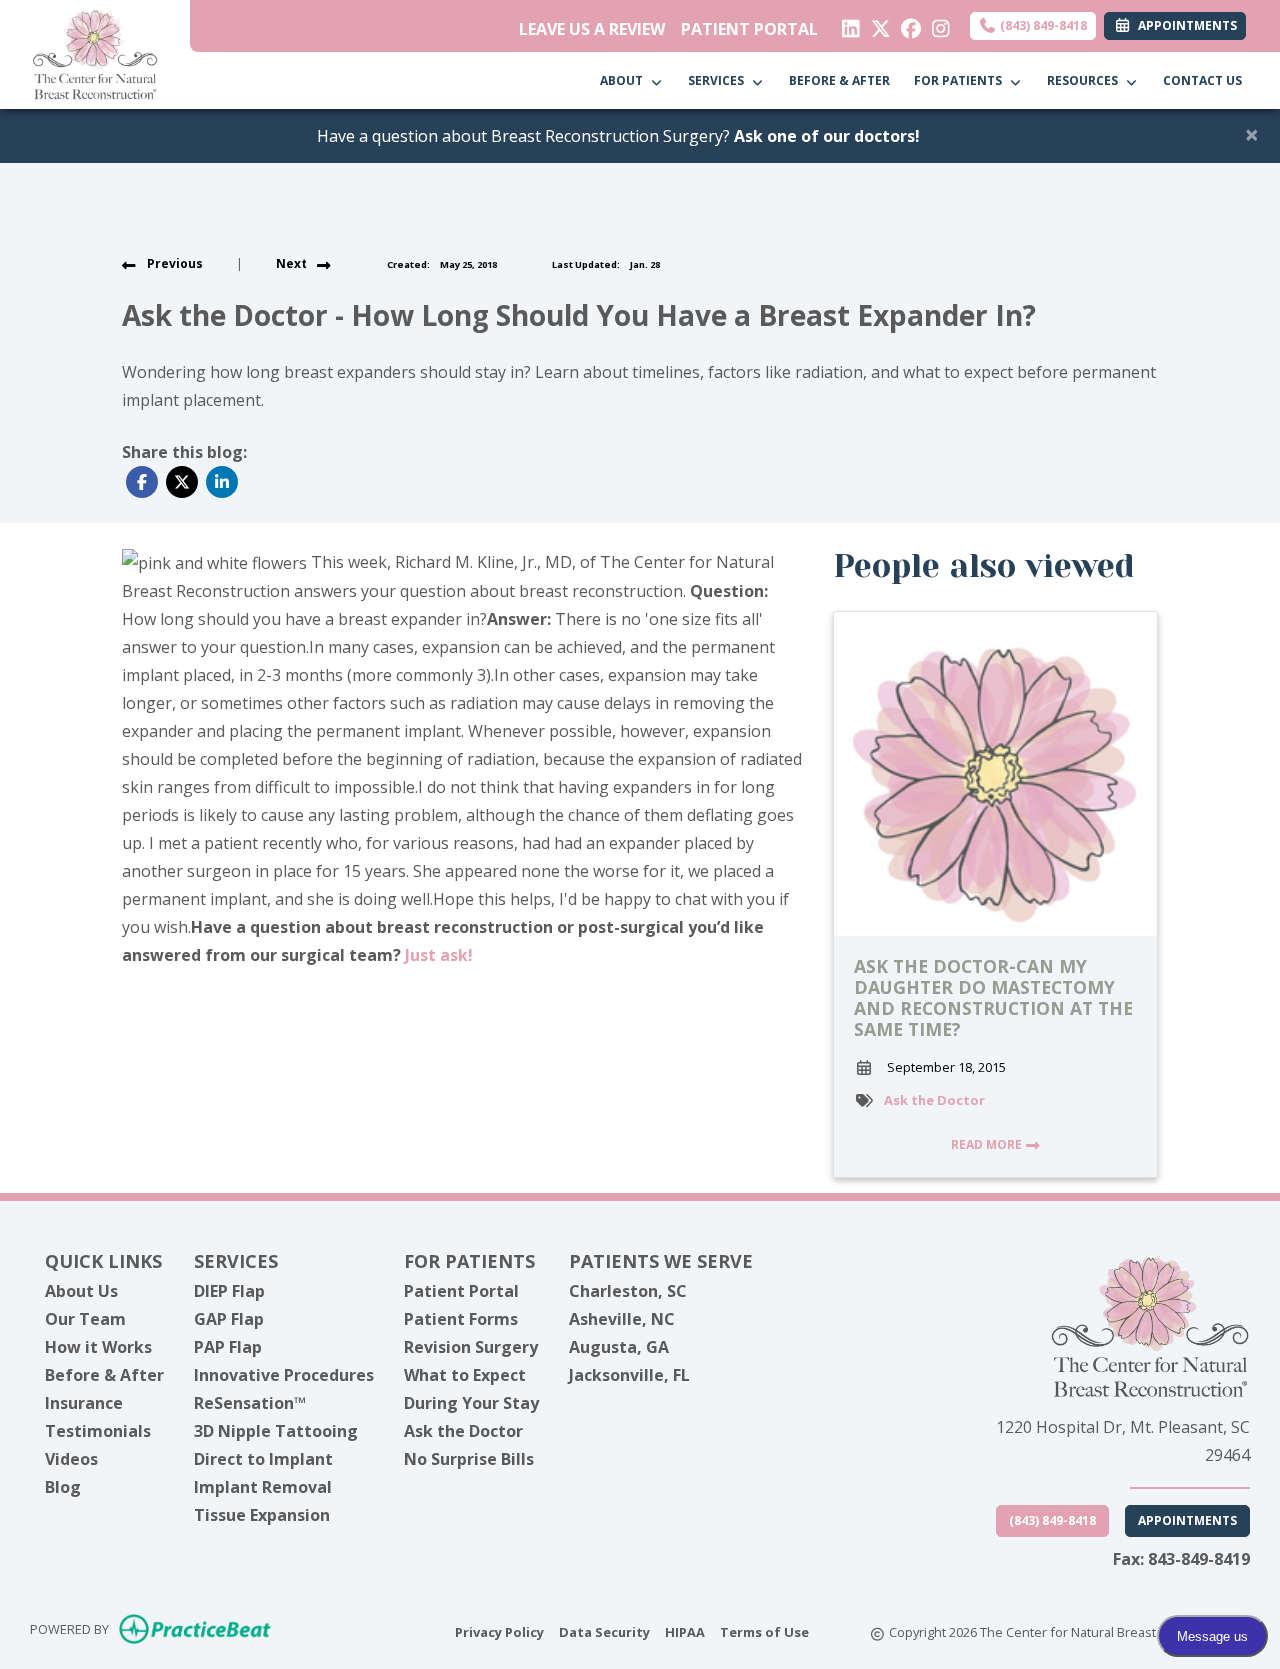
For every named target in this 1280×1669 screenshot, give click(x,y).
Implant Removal (263, 1487)
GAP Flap (229, 1319)
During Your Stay (471, 1403)
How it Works (98, 1347)
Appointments (1187, 1520)
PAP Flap (228, 1347)
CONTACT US (1202, 80)
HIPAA (685, 1631)
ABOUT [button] (624, 80)
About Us (81, 1291)
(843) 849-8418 (1042, 25)
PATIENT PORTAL (749, 29)
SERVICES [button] (719, 80)
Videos (71, 1459)
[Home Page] (95, 53)
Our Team (85, 1319)
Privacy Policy (499, 1631)
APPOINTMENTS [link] (1184, 25)
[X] (876, 24)
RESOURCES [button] (1085, 80)
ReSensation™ (250, 1403)
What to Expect (465, 1375)
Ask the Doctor (934, 1100)
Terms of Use (764, 1631)
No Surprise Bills (469, 1459)
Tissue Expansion (262, 1515)
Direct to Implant (263, 1459)
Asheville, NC (622, 1319)
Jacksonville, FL (629, 1375)
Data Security (604, 1631)
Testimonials (98, 1431)
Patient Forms (461, 1319)
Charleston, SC (628, 1291)
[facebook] (906, 24)
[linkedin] (846, 24)
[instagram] (936, 24)
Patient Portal (461, 1291)
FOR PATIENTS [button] (961, 80)
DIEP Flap (229, 1291)
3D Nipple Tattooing (276, 1431)
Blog (63, 1487)
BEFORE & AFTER (839, 80)
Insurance (84, 1403)
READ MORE (988, 1144)
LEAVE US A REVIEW (592, 29)
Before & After (104, 1375)
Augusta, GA (619, 1347)
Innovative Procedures (284, 1375)
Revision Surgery (471, 1347)
